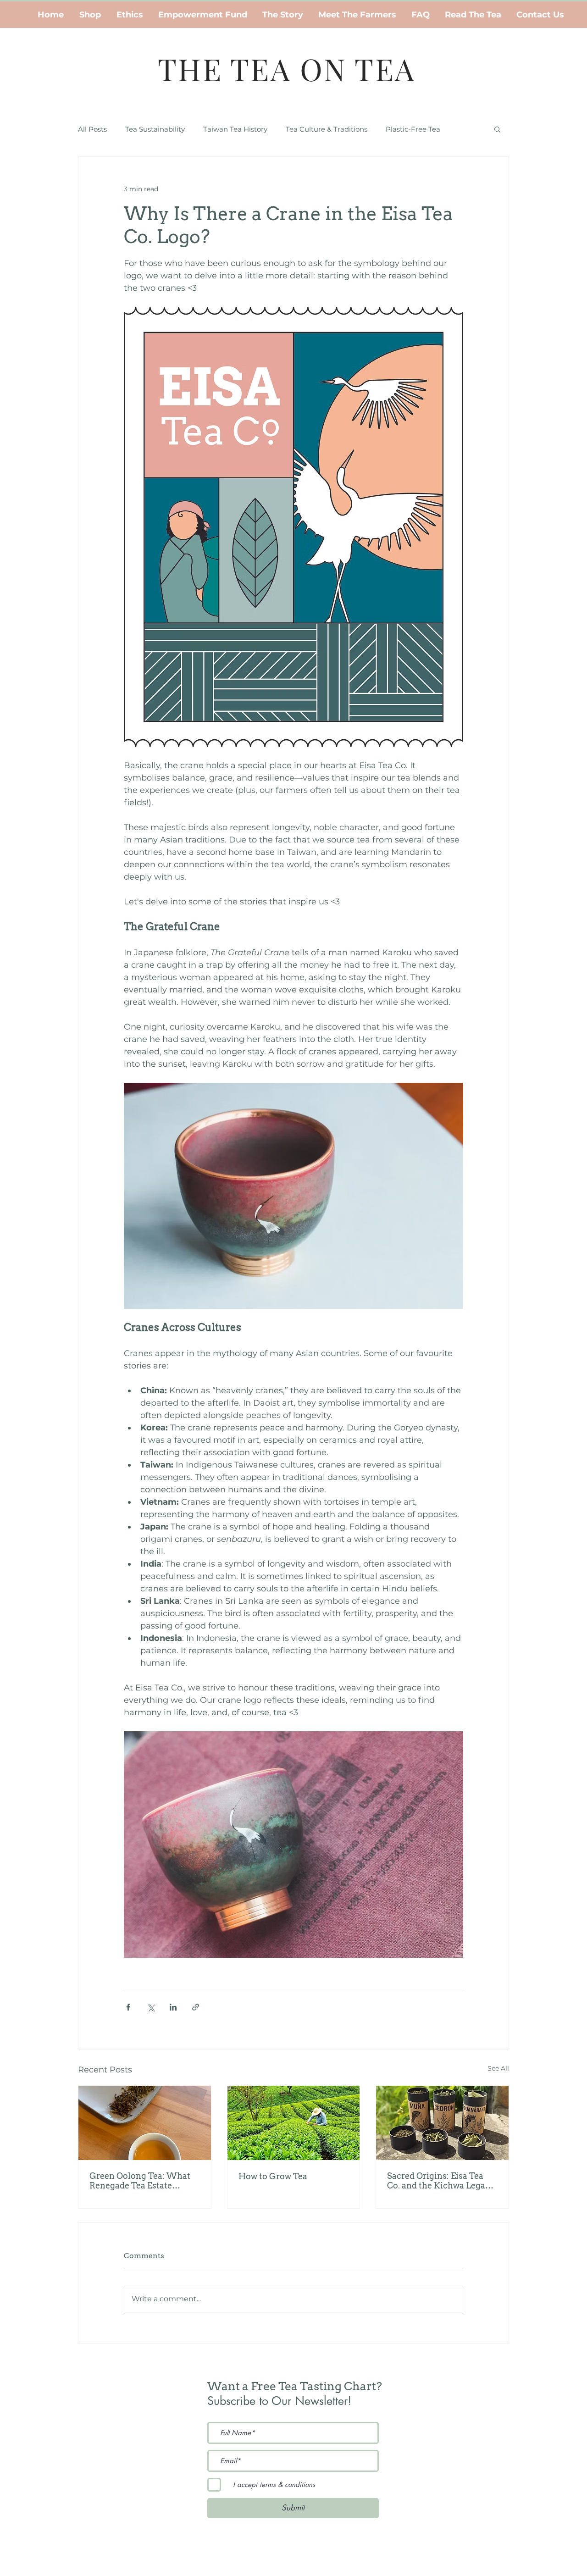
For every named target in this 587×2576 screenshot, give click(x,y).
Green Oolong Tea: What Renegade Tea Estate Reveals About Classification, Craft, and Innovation (140, 2181)
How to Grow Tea (273, 2176)
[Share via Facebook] (128, 2007)
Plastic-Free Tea (413, 129)
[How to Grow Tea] (294, 2123)
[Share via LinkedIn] (173, 2007)
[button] (497, 129)
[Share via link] (196, 2007)
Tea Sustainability (155, 129)
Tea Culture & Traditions (327, 129)
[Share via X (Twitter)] (151, 2007)
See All (498, 2068)
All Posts (92, 129)
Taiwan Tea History (235, 129)
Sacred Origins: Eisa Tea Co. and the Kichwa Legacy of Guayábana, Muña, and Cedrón (441, 2181)
